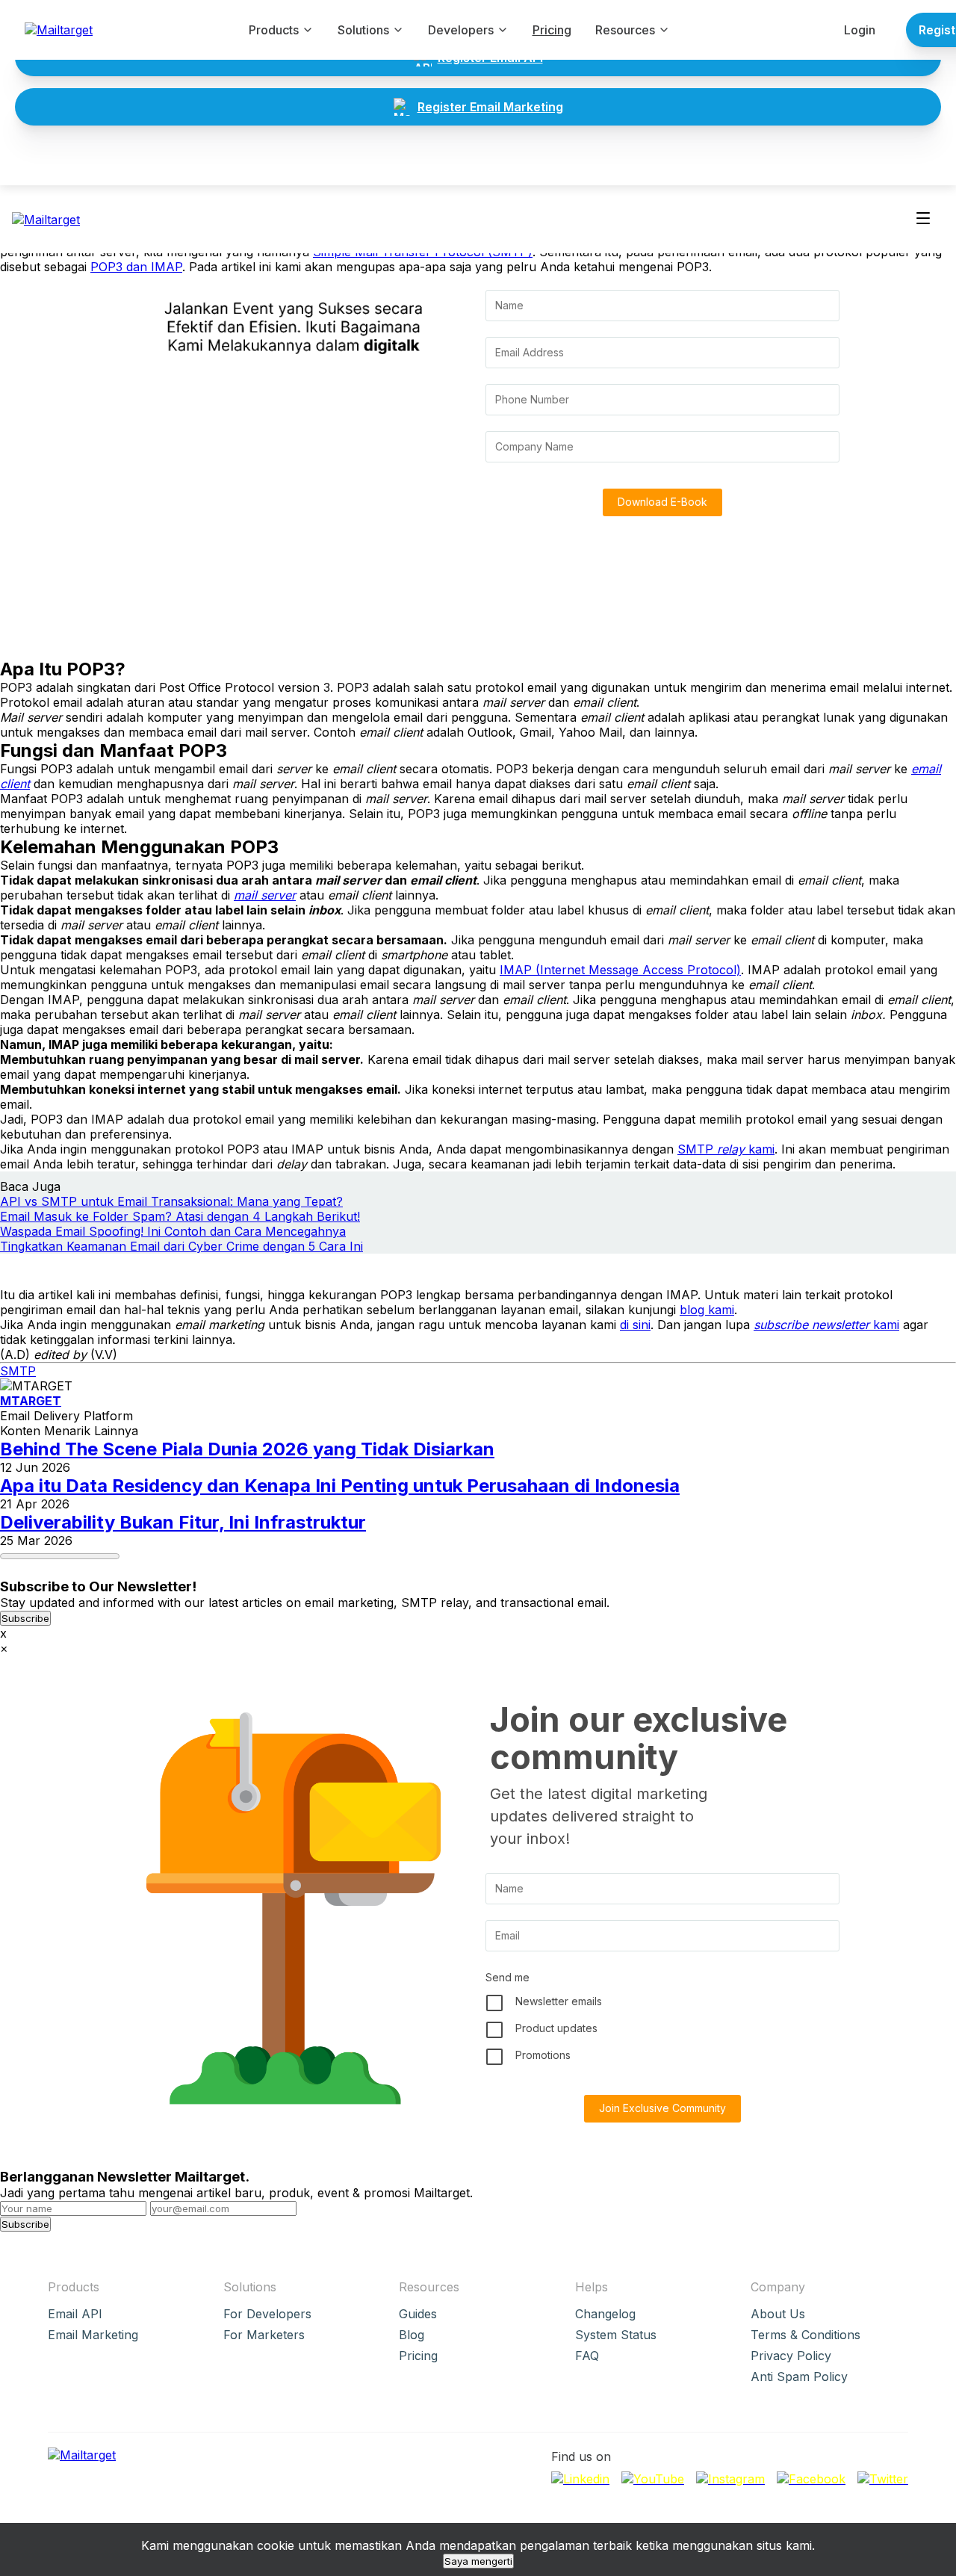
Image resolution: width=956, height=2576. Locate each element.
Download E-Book (662, 502)
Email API (75, 2314)
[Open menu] (923, 219)
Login (860, 30)
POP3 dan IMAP (136, 267)
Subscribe (25, 1618)
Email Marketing (93, 2335)
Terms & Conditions (806, 2335)
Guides (418, 2314)
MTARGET (31, 1401)
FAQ (587, 2356)
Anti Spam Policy (799, 2377)
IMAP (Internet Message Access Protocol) (620, 970)
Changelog (605, 2314)
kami (826, 1325)
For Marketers (264, 2335)
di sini (635, 1325)
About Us (778, 2314)
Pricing (552, 30)
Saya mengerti (478, 2561)
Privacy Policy (791, 2356)
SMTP (18, 1371)
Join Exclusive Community (662, 2108)
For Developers (267, 2314)
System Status (616, 2335)
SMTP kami (726, 1149)
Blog (412, 2335)
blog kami (707, 1310)
